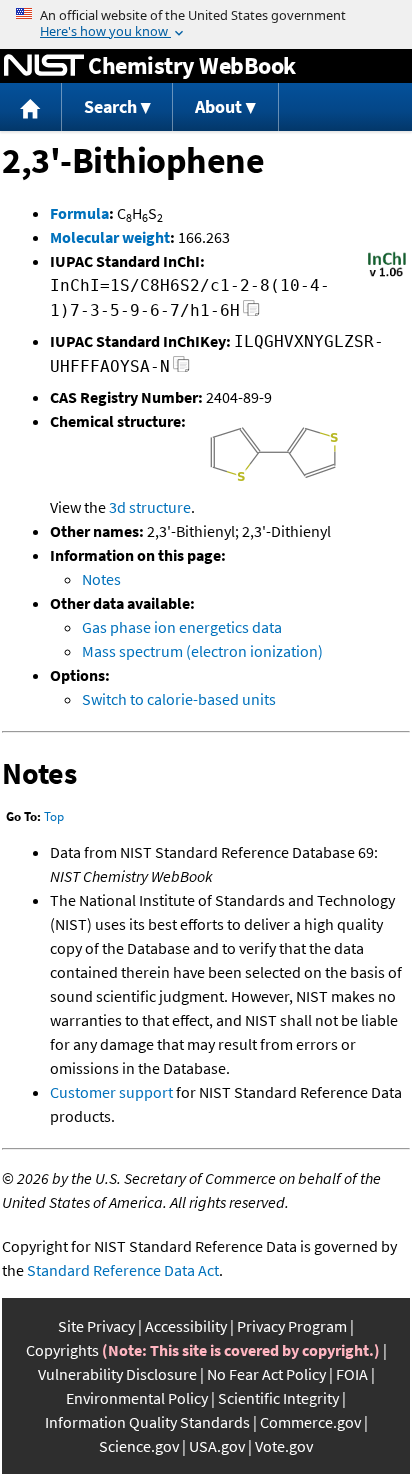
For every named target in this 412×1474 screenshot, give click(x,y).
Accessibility (186, 1326)
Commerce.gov (310, 1422)
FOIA (352, 1374)
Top (54, 816)
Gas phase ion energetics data (182, 627)
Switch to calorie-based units (179, 699)
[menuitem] (31, 107)
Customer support (111, 1092)
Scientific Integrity (278, 1398)
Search (110, 106)
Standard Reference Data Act (123, 1270)
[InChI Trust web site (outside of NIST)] (387, 275)
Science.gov (139, 1446)
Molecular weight (110, 237)
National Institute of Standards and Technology (44, 66)
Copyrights (62, 1350)
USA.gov (217, 1446)
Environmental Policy (137, 1398)
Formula (79, 213)
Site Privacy (96, 1326)
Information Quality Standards (147, 1422)
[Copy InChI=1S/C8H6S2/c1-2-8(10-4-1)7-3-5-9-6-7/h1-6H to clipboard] (251, 313)
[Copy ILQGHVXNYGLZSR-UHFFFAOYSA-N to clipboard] (181, 369)
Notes (101, 579)
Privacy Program (292, 1326)
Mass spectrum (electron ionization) (202, 651)
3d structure (150, 507)
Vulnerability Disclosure (117, 1374)
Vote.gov (284, 1446)
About (218, 106)
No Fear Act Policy (266, 1374)
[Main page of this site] (31, 107)
